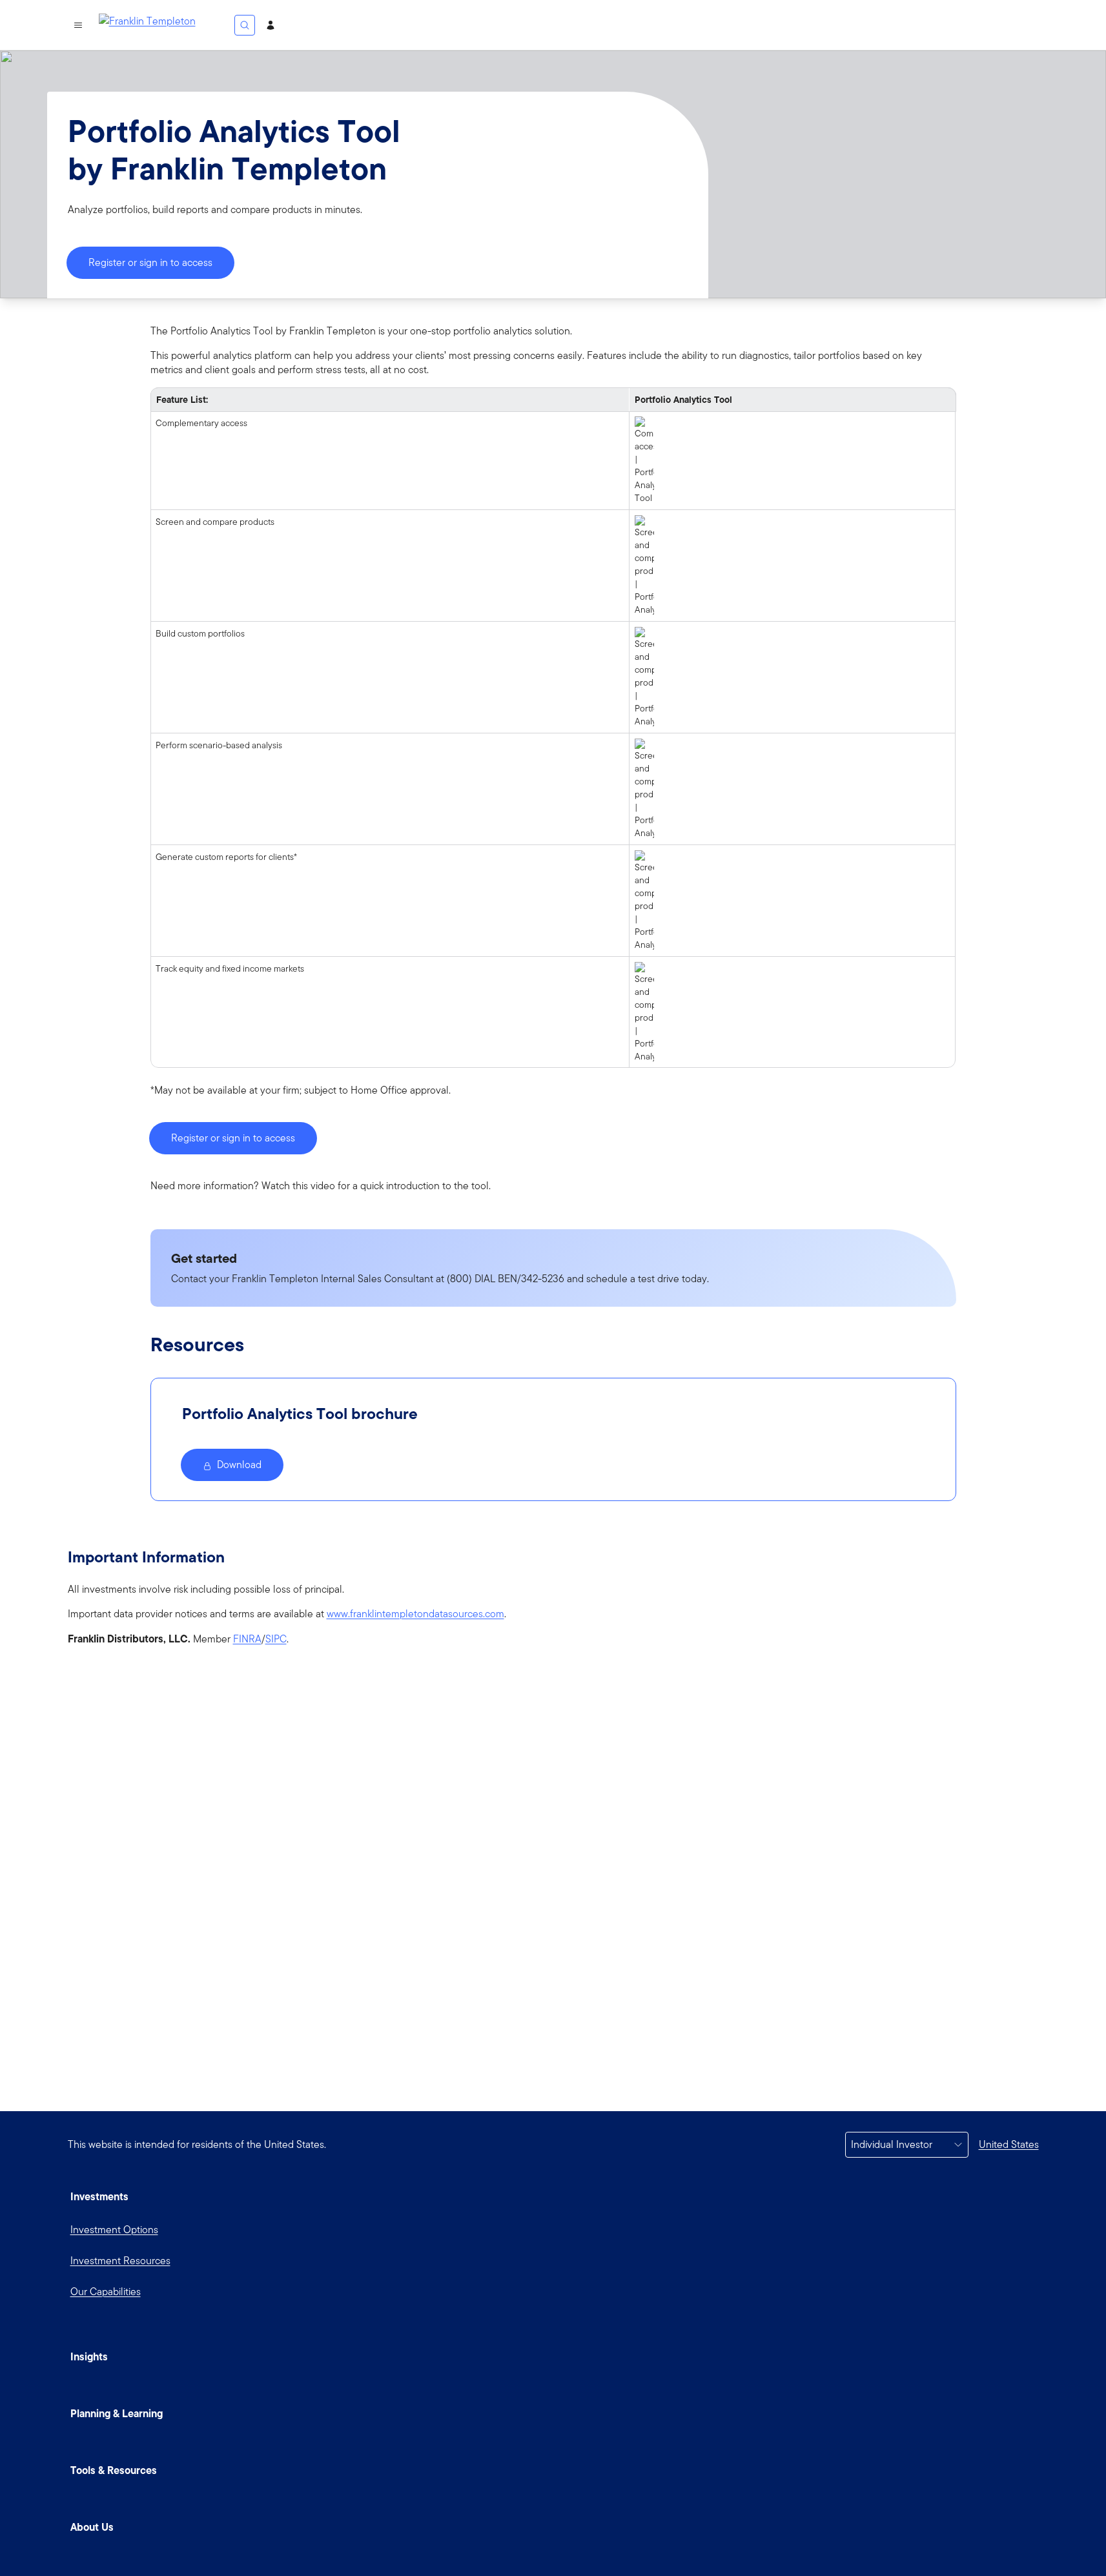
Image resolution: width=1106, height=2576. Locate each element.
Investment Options (114, 2230)
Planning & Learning (117, 2413)
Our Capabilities (106, 2292)
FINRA (247, 1639)
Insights (89, 2356)
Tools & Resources (114, 2470)
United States (1009, 2144)
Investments (99, 2196)
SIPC (276, 1639)
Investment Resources (120, 2261)
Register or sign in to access (150, 262)
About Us (92, 2527)
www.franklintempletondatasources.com (415, 1614)
